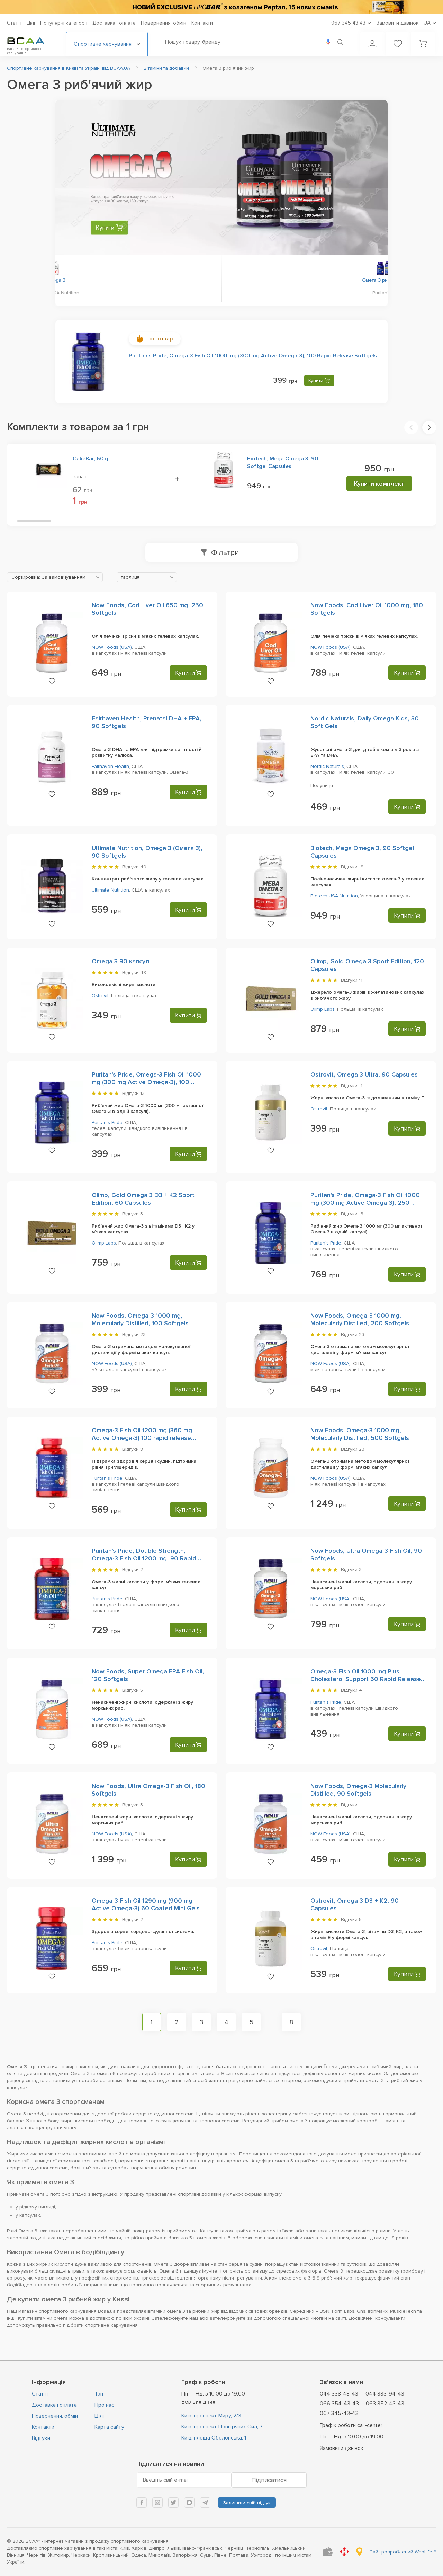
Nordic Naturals (327, 766)
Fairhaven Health (110, 766)
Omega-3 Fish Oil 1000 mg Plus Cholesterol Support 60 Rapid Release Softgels (366, 1679)
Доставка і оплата (114, 23)
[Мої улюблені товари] (398, 44)
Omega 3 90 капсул (120, 961)
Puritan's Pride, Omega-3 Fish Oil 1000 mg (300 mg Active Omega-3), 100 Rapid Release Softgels (253, 356)
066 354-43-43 (339, 2404)
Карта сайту (109, 2427)
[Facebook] (142, 2503)
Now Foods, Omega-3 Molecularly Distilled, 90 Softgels (358, 1790)
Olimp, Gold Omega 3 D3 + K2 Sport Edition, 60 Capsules (143, 1199)
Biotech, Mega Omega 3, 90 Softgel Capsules (283, 462)
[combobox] (55, 577)
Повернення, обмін (164, 23)
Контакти (202, 23)
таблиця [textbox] (130, 577)
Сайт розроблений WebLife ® (403, 2552)
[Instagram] (157, 2503)
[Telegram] (205, 2503)
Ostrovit (100, 996)
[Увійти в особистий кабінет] (372, 44)
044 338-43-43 (339, 2394)
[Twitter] (173, 2503)
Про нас (104, 2405)
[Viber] (189, 2503)
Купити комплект (379, 484)
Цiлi (31, 23)
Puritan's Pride (107, 1122)
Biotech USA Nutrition (334, 896)
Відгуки (41, 2438)
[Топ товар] (88, 362)
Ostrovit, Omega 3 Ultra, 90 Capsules (364, 1074)
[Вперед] (370, 179)
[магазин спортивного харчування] (31, 41)
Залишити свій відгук (247, 2503)
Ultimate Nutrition (110, 890)
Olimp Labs (323, 1009)
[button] (411, 427)
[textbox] (55, 577)
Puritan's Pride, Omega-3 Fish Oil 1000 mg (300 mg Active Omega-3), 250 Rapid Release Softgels (365, 1203)
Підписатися (269, 2480)
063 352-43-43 (385, 2404)
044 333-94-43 (385, 2394)
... (272, 2022)
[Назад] (73, 179)
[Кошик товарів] (423, 44)
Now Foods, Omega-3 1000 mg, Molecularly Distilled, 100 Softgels (140, 1319)
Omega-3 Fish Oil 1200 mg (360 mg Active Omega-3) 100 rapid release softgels (142, 1438)
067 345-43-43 (339, 2413)
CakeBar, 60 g (91, 459)
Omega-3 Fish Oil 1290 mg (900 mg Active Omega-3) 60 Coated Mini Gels (146, 1904)
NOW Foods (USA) (112, 647)
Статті (14, 23)
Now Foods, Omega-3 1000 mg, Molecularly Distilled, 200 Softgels (360, 1319)
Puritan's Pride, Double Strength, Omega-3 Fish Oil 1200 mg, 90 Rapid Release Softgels (144, 1558)
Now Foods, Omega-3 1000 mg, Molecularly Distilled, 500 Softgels (360, 1434)
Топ (99, 2394)
